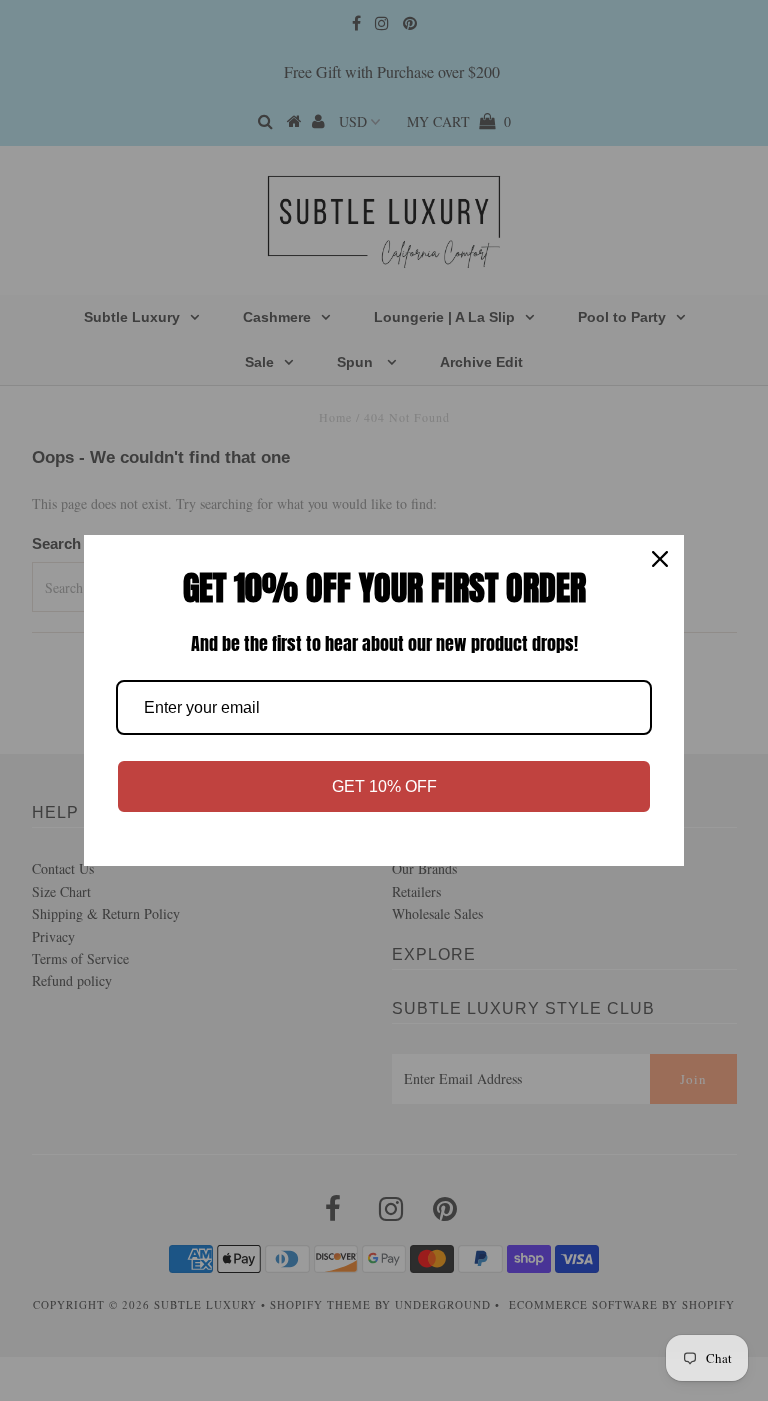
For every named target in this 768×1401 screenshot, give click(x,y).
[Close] (660, 559)
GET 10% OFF (384, 786)
